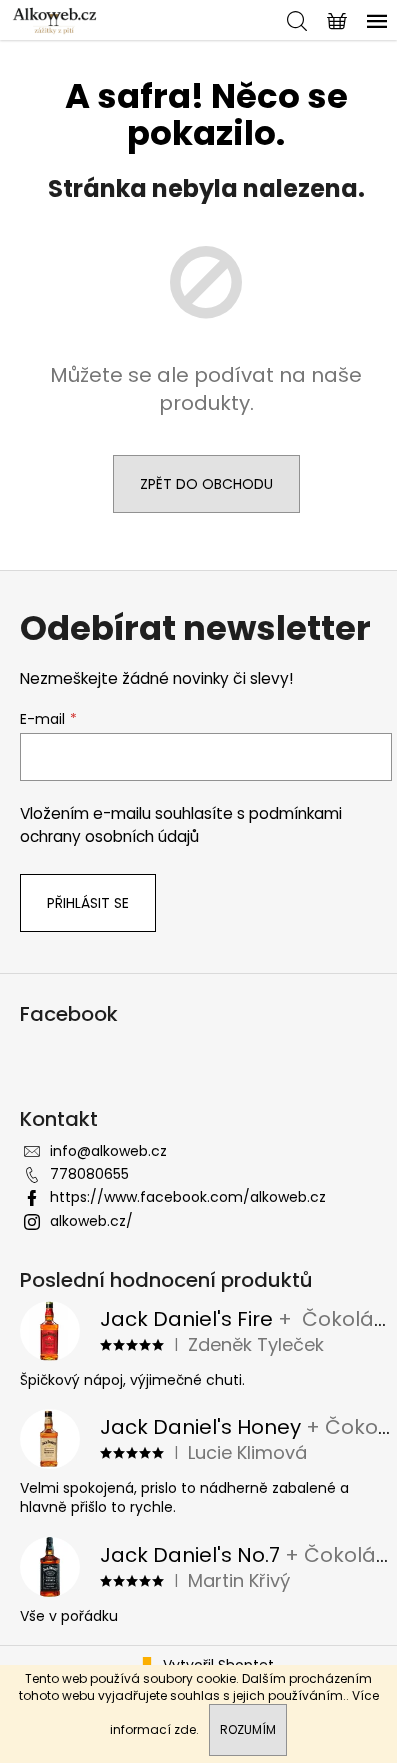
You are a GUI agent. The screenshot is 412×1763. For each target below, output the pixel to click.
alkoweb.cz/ (91, 1221)
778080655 (89, 1174)
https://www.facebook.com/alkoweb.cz (188, 1197)
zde (185, 1729)
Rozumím (248, 1729)
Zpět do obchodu (206, 484)
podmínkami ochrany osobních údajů (181, 824)
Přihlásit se (88, 903)
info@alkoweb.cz (108, 1151)
